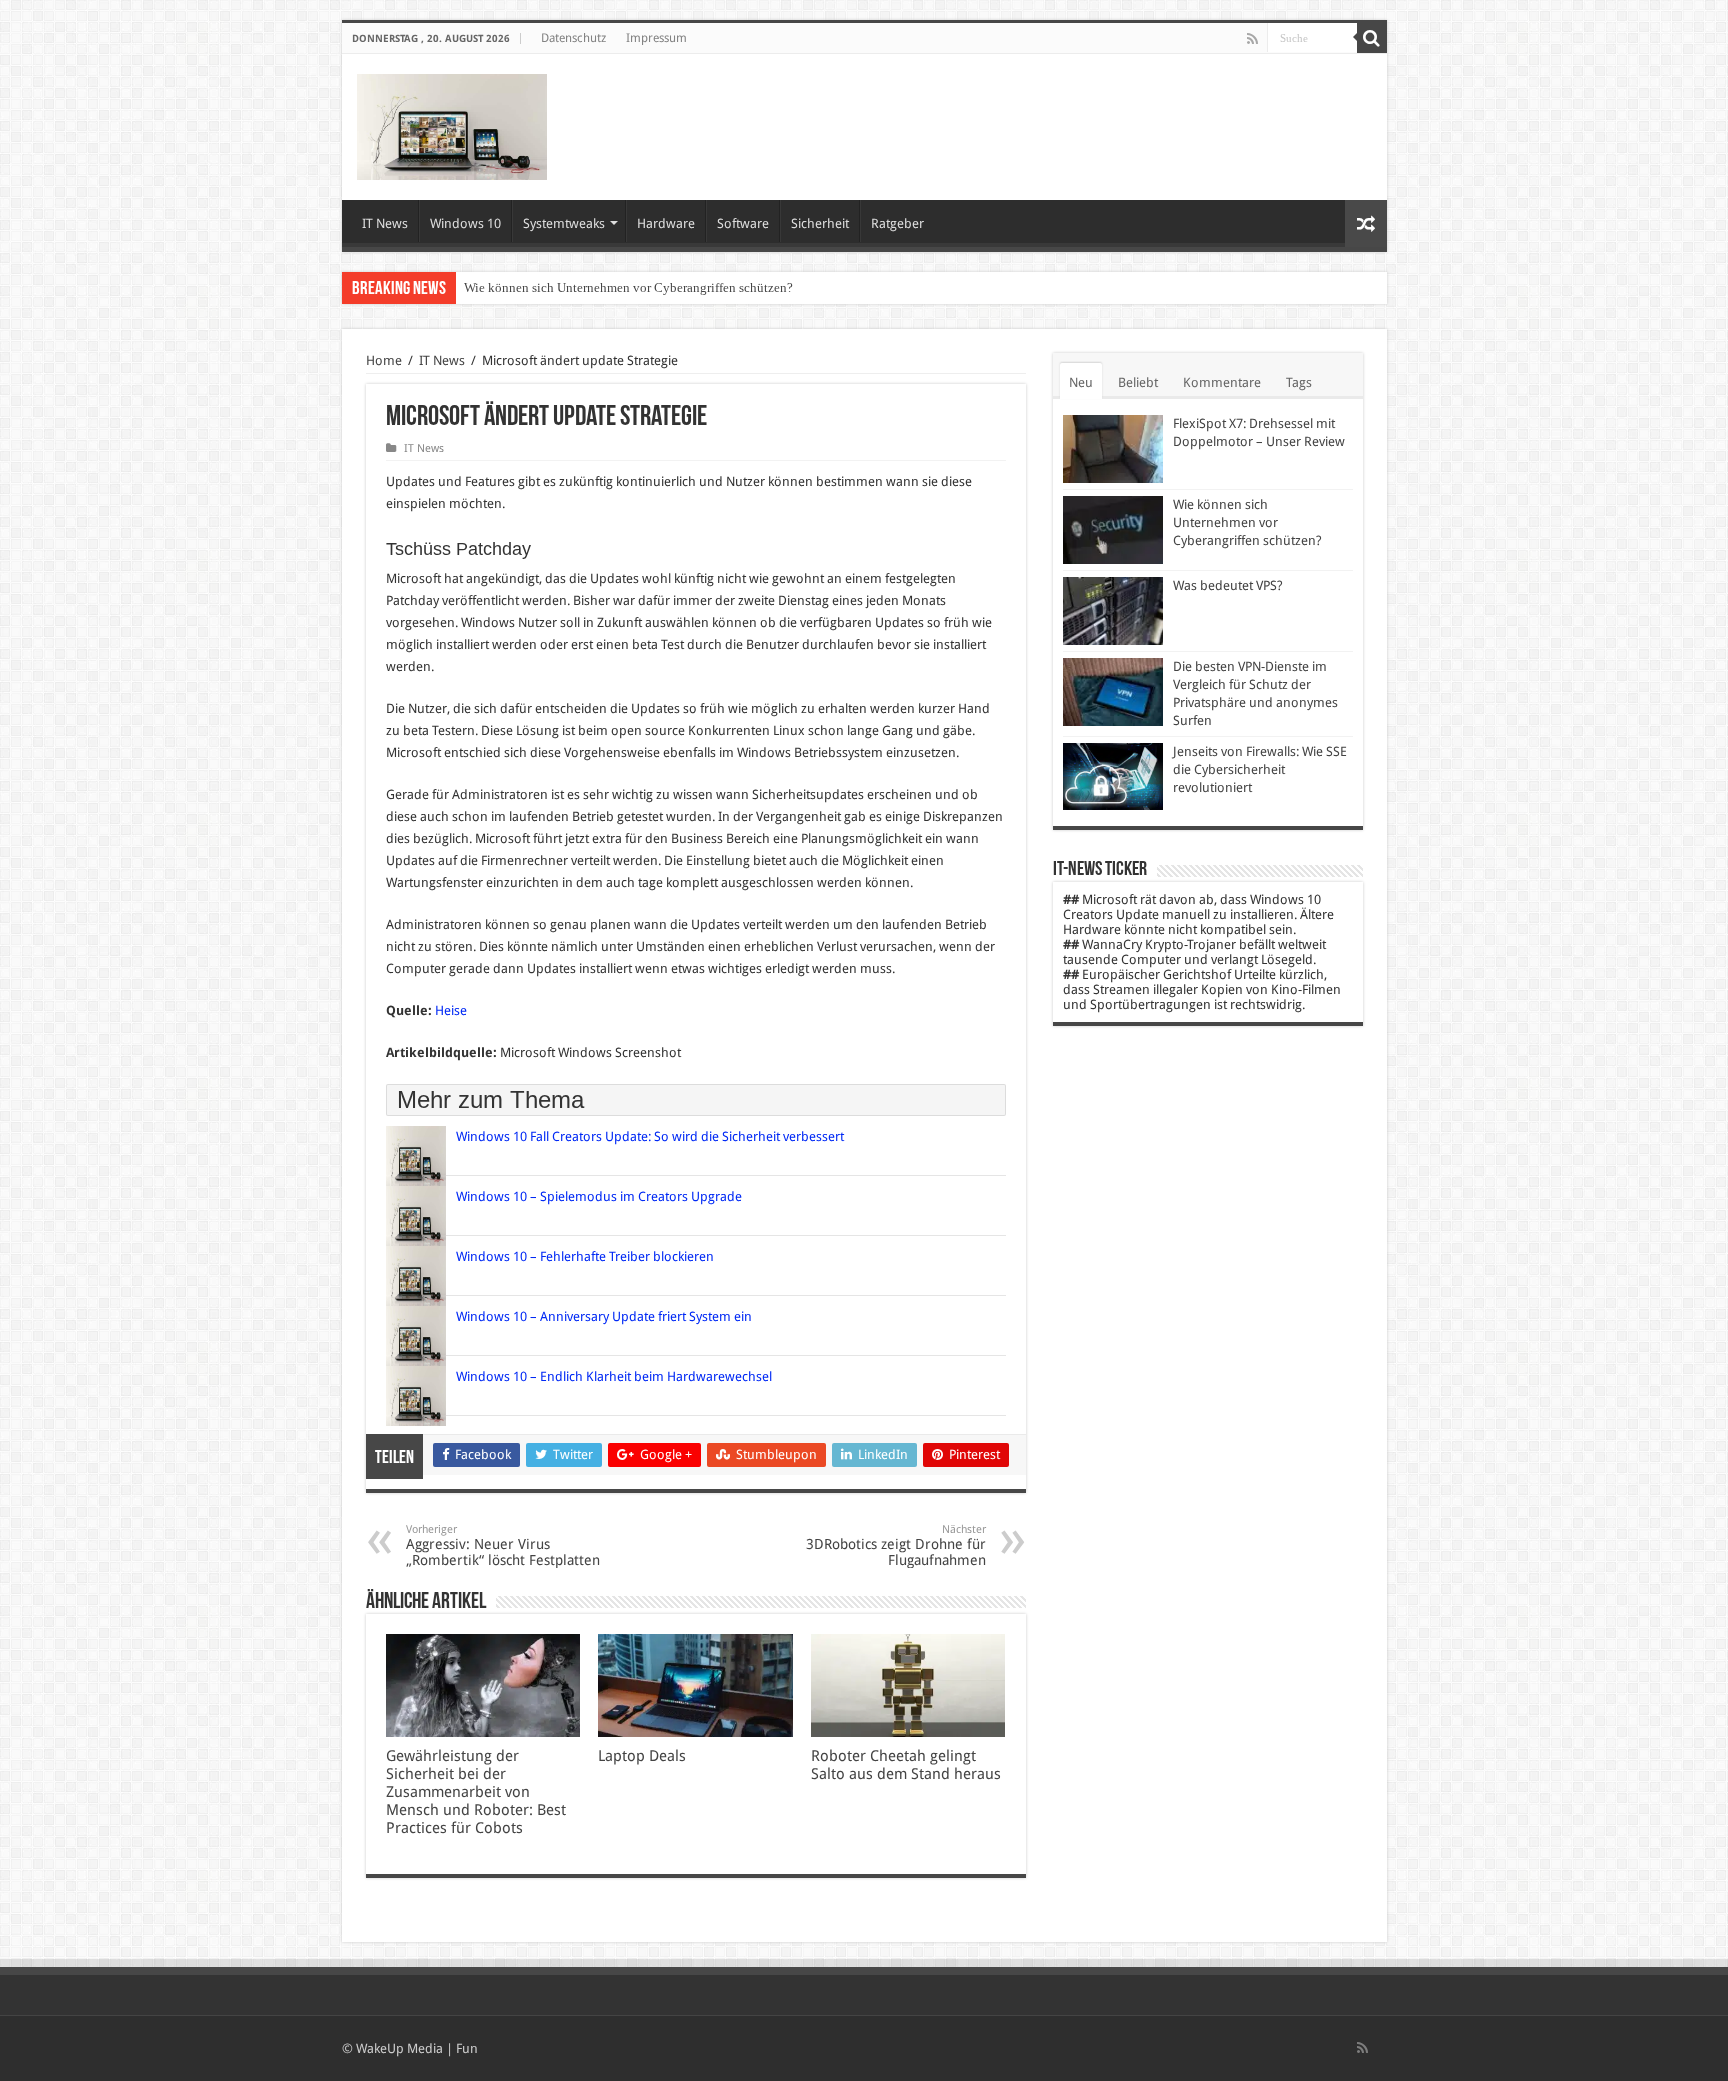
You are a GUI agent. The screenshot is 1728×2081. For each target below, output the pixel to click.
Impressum (656, 38)
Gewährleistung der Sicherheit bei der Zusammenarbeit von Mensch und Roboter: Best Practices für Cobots (476, 1792)
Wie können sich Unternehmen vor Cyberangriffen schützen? (628, 287)
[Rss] (1252, 39)
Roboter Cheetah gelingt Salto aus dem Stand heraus (908, 1765)
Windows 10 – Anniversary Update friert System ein (604, 1316)
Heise (451, 1010)
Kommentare (1222, 382)
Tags (1299, 382)
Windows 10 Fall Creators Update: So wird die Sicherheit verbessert (650, 1136)
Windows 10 (465, 223)
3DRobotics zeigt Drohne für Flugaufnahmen (896, 1545)
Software (743, 223)
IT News (385, 223)
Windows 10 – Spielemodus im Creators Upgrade (599, 1196)
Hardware (666, 223)
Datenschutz (573, 38)
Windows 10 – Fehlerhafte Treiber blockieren (585, 1256)
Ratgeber (897, 223)
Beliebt (1138, 382)
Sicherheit (820, 223)
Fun (467, 2048)
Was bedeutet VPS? (1228, 585)
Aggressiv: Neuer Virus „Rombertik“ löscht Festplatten (503, 1545)
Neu (1081, 382)
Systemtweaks (564, 223)
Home (384, 360)
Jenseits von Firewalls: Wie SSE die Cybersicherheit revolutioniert (1260, 769)
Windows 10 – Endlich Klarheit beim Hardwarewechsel (614, 1376)
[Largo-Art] (452, 123)
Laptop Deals (642, 1756)
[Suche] (1372, 38)
